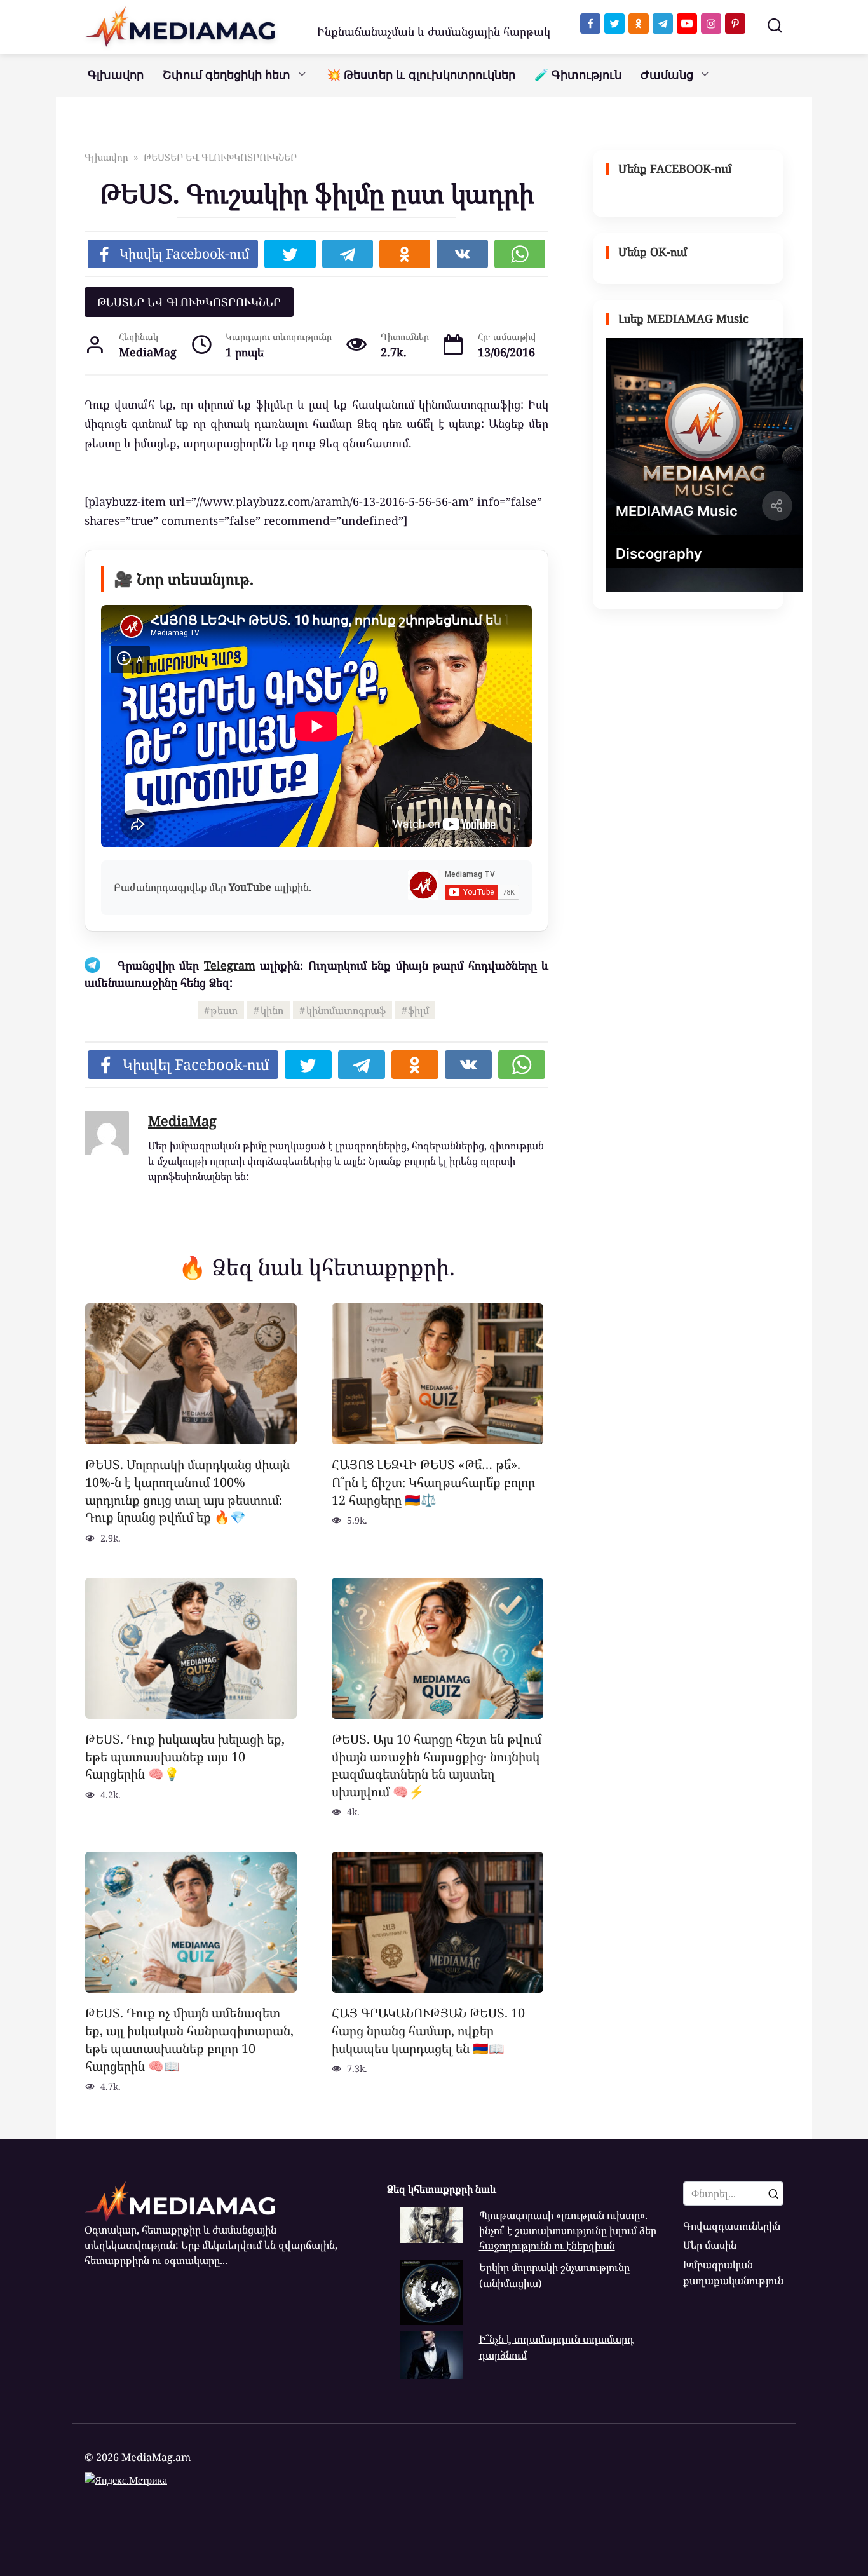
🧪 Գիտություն (578, 75)
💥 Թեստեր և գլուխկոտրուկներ (421, 75)
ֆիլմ (418, 1010)
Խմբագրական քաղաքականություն (733, 2272)
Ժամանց (667, 75)
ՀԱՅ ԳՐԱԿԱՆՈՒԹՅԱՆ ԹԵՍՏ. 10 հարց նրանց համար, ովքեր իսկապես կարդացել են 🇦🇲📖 (428, 2030)
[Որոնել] (773, 2193)
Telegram (230, 965)
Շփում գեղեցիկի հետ (227, 75)
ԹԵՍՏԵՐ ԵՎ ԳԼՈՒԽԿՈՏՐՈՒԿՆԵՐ (189, 302)
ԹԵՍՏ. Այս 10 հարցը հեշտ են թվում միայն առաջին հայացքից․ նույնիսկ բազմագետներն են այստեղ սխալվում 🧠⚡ (437, 1765)
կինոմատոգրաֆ (346, 1010)
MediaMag (182, 1121)
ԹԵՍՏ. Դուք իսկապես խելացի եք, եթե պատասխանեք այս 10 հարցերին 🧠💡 (185, 1756)
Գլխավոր (116, 75)
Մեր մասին (710, 2245)
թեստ (224, 1010)
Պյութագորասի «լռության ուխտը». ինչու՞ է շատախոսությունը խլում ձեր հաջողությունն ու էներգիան (568, 2231)
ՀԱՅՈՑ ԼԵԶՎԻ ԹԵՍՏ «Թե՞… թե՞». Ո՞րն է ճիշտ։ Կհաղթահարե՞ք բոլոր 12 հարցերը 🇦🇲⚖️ (433, 1482)
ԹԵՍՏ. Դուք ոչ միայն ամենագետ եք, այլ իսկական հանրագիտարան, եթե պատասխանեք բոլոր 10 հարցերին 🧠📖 (189, 2039)
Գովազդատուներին (732, 2226)
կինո (272, 1010)
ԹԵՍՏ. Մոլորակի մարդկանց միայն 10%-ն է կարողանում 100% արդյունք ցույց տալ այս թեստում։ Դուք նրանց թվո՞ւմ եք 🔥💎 (187, 1491)
